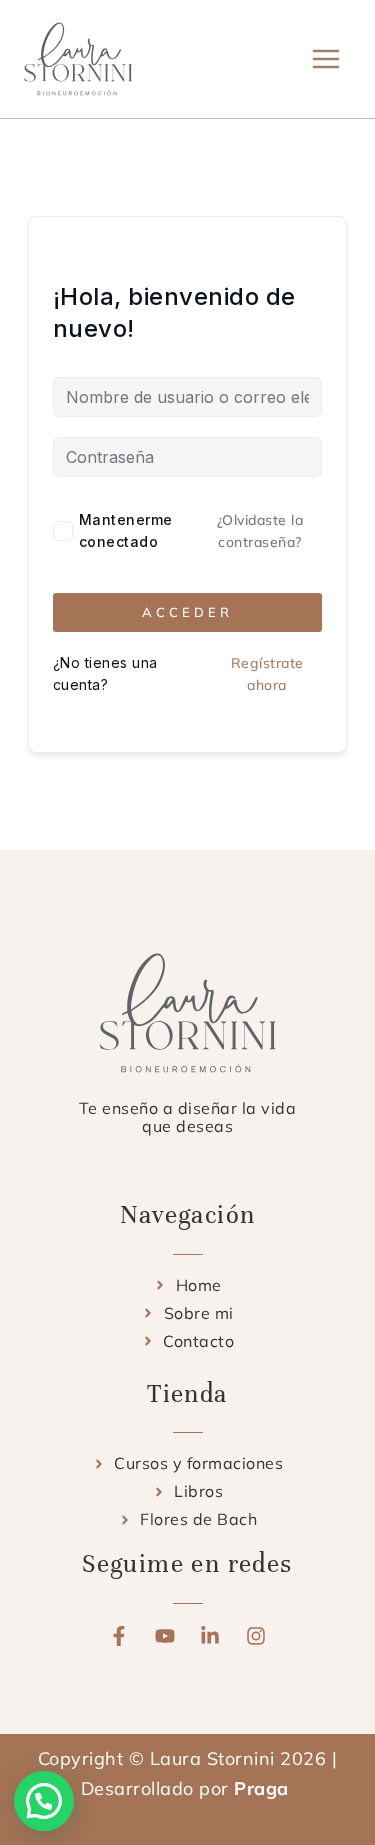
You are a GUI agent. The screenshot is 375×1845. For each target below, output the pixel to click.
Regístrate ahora (267, 674)
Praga (264, 1788)
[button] (44, 1801)
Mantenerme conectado (126, 530)
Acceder (187, 612)
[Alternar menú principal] (326, 58)
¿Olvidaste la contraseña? (260, 531)
